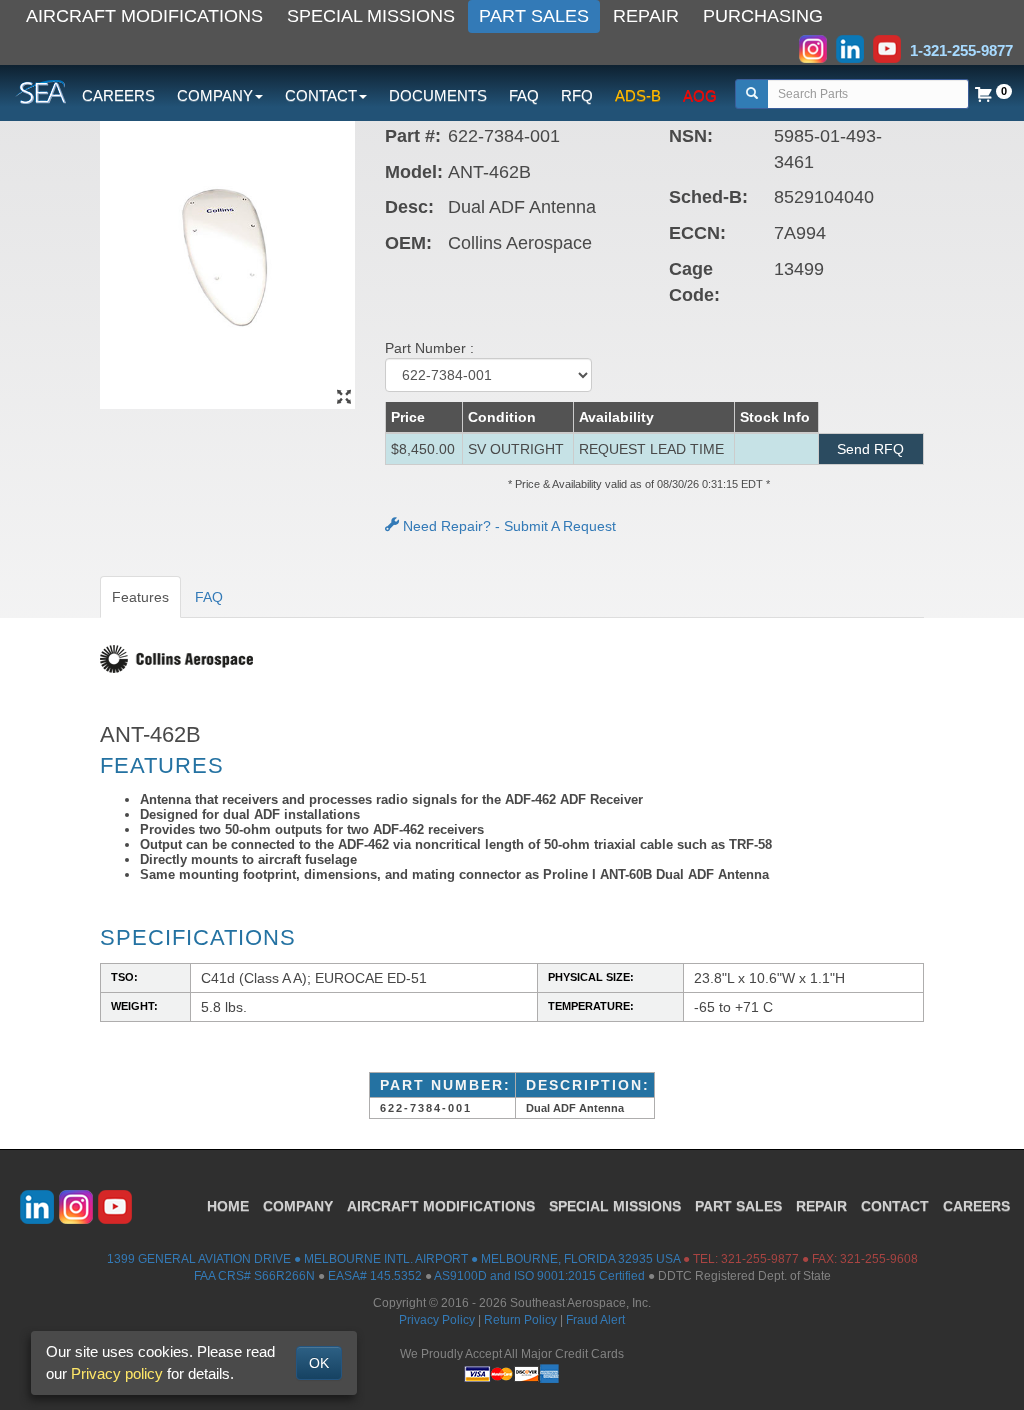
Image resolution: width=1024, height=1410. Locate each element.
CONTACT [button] (321, 95)
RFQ (577, 95)
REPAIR (646, 16)
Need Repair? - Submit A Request (507, 526)
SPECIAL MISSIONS (371, 16)
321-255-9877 (760, 1259)
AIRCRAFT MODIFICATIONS (144, 16)
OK (319, 1363)
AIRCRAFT (441, 1206)
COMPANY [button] (215, 95)
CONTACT (895, 1206)
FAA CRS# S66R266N (254, 1276)
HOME (228, 1206)
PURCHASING (763, 16)
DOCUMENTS (438, 95)
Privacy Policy (437, 1320)
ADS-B (638, 95)
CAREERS (118, 95)
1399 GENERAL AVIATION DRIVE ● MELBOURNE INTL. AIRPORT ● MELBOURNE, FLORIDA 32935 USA (393, 1259)
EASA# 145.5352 (375, 1276)
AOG (700, 95)
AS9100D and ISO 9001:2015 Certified (539, 1276)
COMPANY (298, 1206)
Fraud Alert (595, 1320)
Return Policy (520, 1320)
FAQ (524, 95)
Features (140, 597)
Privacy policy (117, 1373)
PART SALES (534, 16)
